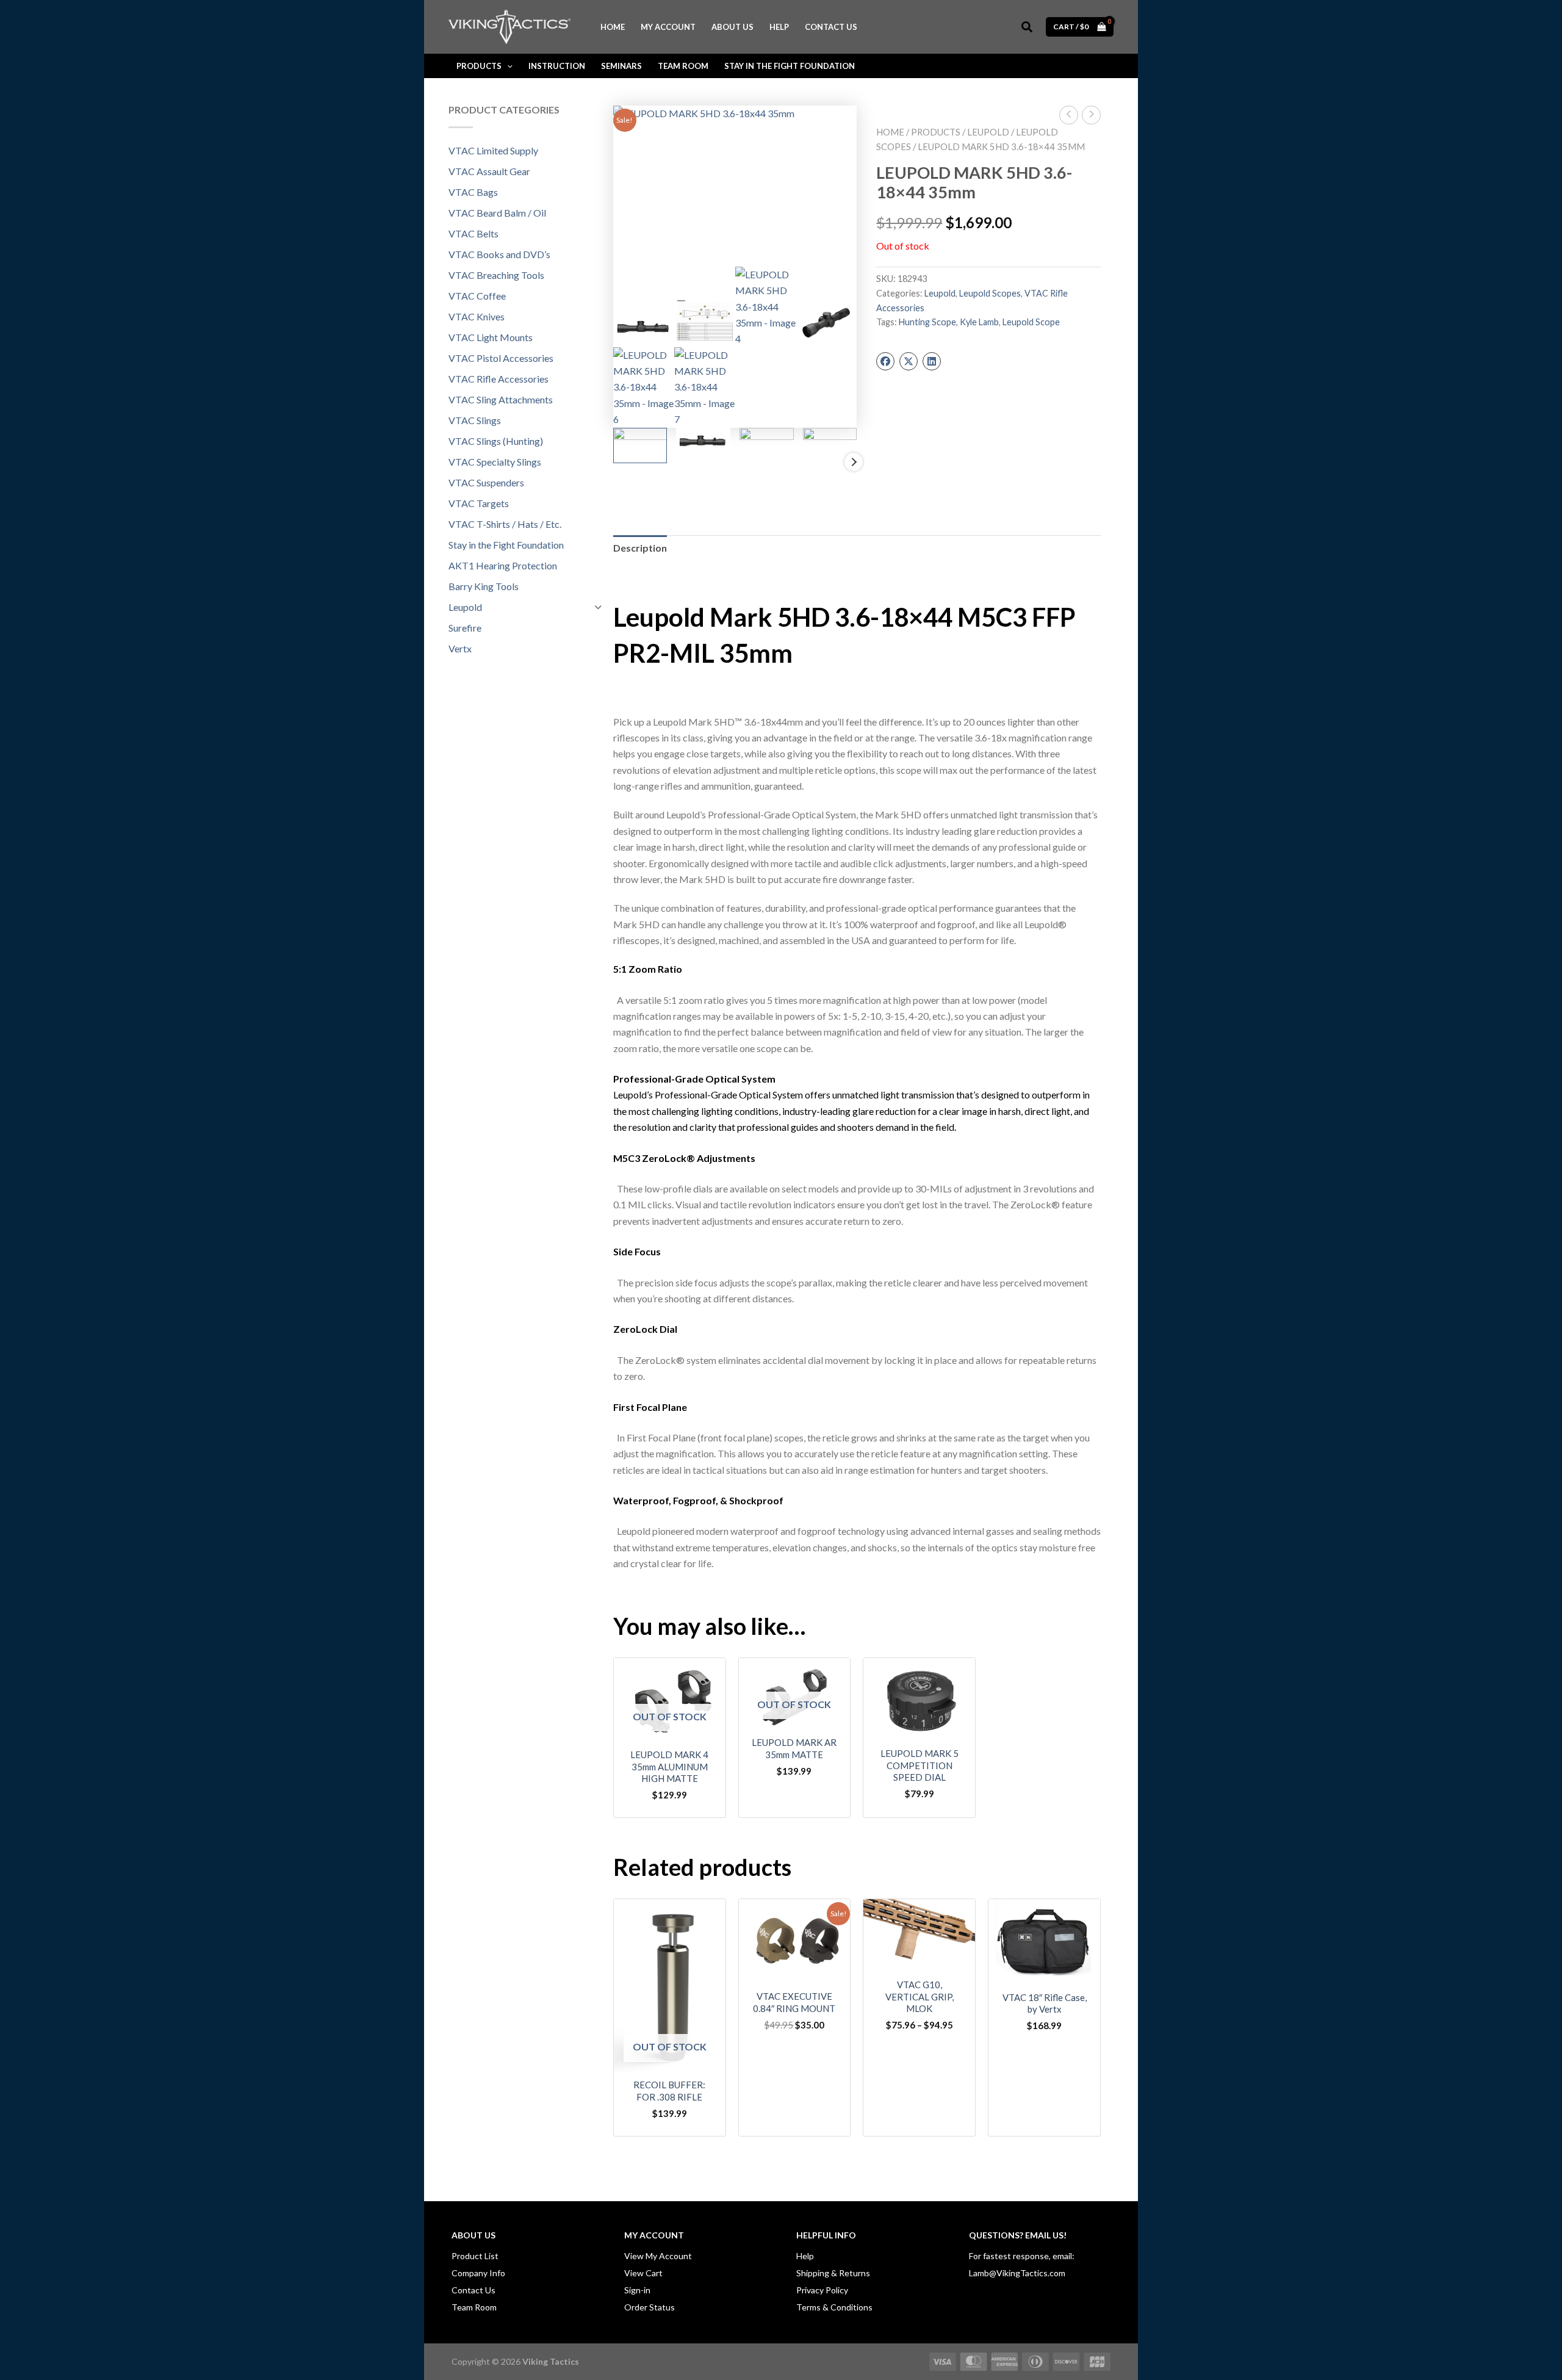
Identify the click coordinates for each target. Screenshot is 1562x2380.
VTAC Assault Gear (489, 171)
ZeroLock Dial (645, 1329)
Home (890, 132)
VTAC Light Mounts (491, 337)
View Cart (643, 2273)
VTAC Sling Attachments (501, 399)
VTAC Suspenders (486, 482)
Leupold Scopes (990, 293)
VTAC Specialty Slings (495, 462)
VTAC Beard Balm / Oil (497, 213)
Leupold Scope (1031, 322)
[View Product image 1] (640, 446)
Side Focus (637, 1251)
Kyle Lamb (979, 322)
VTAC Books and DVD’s (499, 254)
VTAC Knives (477, 316)
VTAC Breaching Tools (496, 275)
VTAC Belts (473, 233)
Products (936, 132)
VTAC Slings (475, 420)
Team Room (474, 2307)
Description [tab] (640, 548)
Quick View (669, 1729)
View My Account (658, 2256)
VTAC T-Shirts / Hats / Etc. (505, 524)
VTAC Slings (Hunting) (496, 441)
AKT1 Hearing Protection (503, 565)
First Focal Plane (650, 1407)
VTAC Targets (479, 503)
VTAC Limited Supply (493, 150)
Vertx (460, 648)
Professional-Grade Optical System (694, 1079)
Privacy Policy (822, 2290)
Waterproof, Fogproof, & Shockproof (698, 1500)
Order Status (650, 2307)
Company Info (478, 2273)
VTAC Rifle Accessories (498, 379)
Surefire (465, 628)
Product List (475, 2256)
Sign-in (637, 2290)
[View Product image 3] (767, 447)
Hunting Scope (927, 322)
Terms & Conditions (834, 2307)
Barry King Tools (484, 586)
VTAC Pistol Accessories (501, 358)
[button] (1028, 27)
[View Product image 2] (703, 441)
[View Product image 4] (830, 445)
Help (805, 2256)
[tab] (857, 969)
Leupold (465, 607)
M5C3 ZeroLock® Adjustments (684, 1158)
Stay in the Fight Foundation (506, 545)
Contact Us (473, 2290)
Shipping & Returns (833, 2273)
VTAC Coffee (477, 296)
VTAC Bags (473, 192)
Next (854, 462)
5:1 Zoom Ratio (648, 969)
